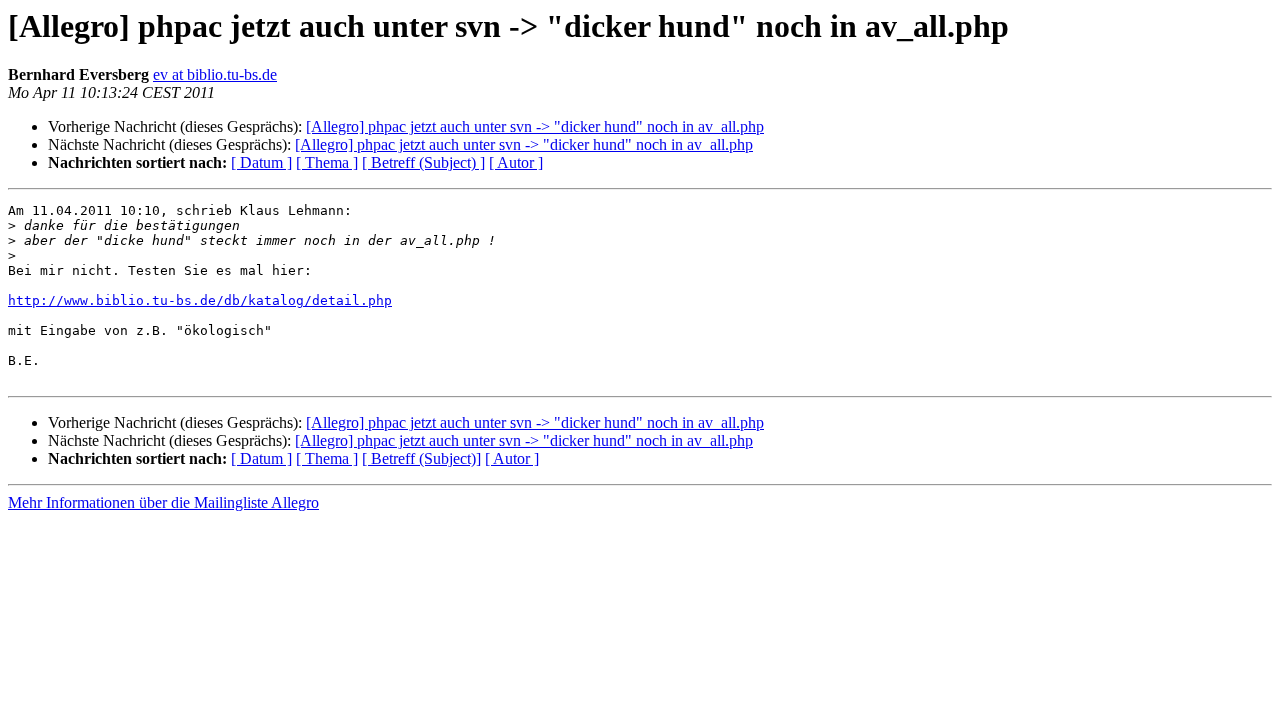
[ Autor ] (516, 162)
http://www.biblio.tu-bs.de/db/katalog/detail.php (200, 300)
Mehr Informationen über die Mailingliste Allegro (163, 502)
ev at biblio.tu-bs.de (215, 74)
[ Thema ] (327, 162)
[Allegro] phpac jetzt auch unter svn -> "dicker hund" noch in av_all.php (535, 126)
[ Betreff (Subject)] (421, 458)
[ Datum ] (261, 162)
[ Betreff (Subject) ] (423, 162)
